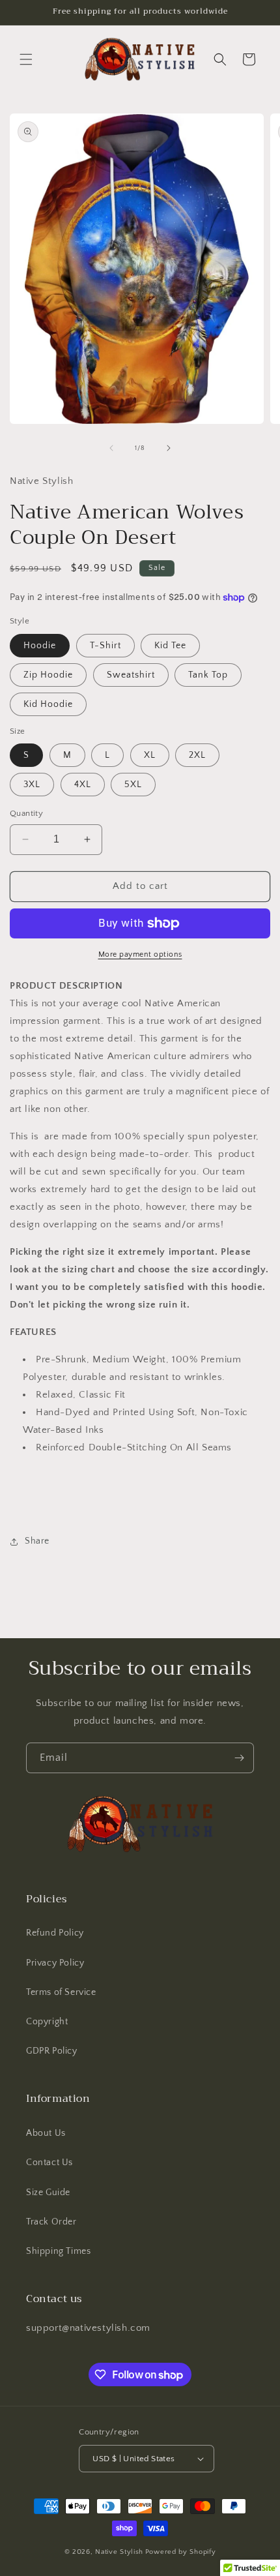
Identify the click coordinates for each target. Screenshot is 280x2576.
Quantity (26, 813)
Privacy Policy (55, 1963)
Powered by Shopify (181, 2552)
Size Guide (48, 2193)
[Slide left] (111, 448)
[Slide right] (169, 448)
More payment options (140, 954)
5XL (133, 785)
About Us (46, 2133)
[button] (26, 59)
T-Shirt (105, 646)
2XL (197, 755)
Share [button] (37, 1541)
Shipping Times (58, 2251)
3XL (32, 785)
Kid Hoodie (48, 704)
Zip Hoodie (48, 675)
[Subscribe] (239, 1758)
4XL (83, 785)
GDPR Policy (52, 2051)
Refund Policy (55, 1933)
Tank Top (208, 675)
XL (150, 755)
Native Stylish (119, 2552)
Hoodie (40, 646)
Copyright (47, 2022)
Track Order (51, 2222)
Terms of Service (61, 1992)
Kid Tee (170, 646)
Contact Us (49, 2163)
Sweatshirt (131, 675)
